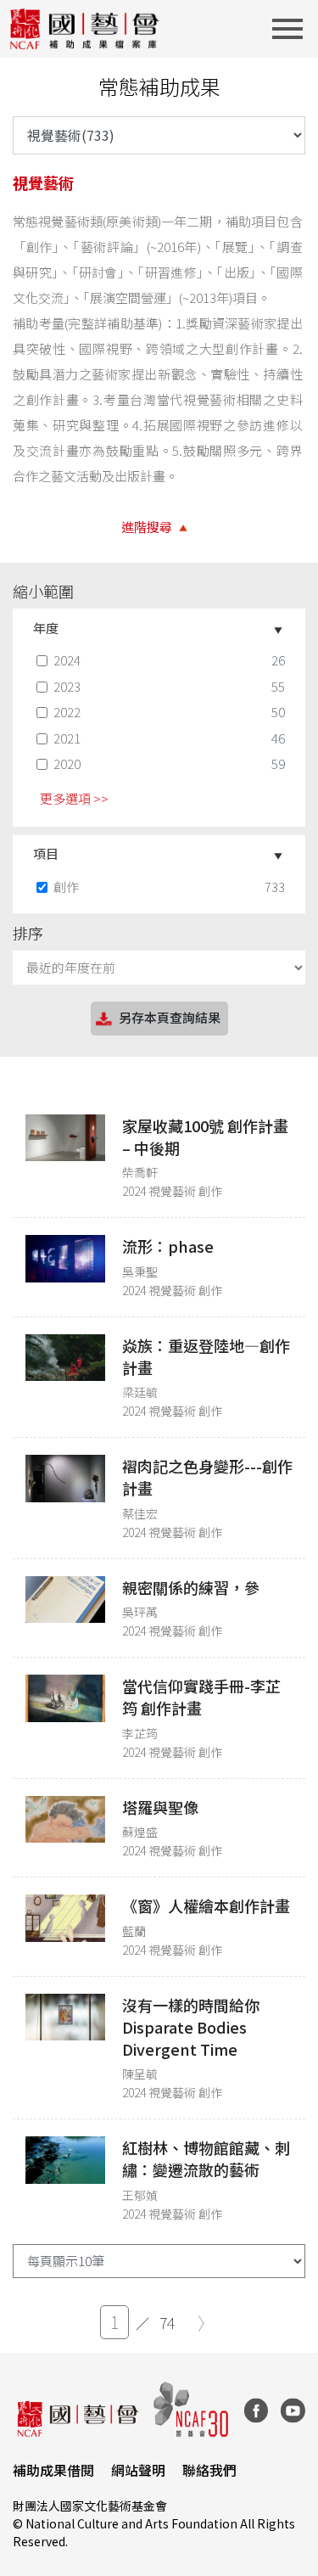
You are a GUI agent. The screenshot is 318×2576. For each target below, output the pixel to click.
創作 (66, 887)
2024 (67, 660)
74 (167, 2322)
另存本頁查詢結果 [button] (170, 1017)
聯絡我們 (209, 2470)
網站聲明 (138, 2470)
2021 (67, 738)
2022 (67, 712)
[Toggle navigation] (293, 29)
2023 (67, 686)
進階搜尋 (147, 527)
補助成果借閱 (53, 2470)
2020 (67, 763)
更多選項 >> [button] (74, 798)
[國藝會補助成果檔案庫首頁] (85, 29)
